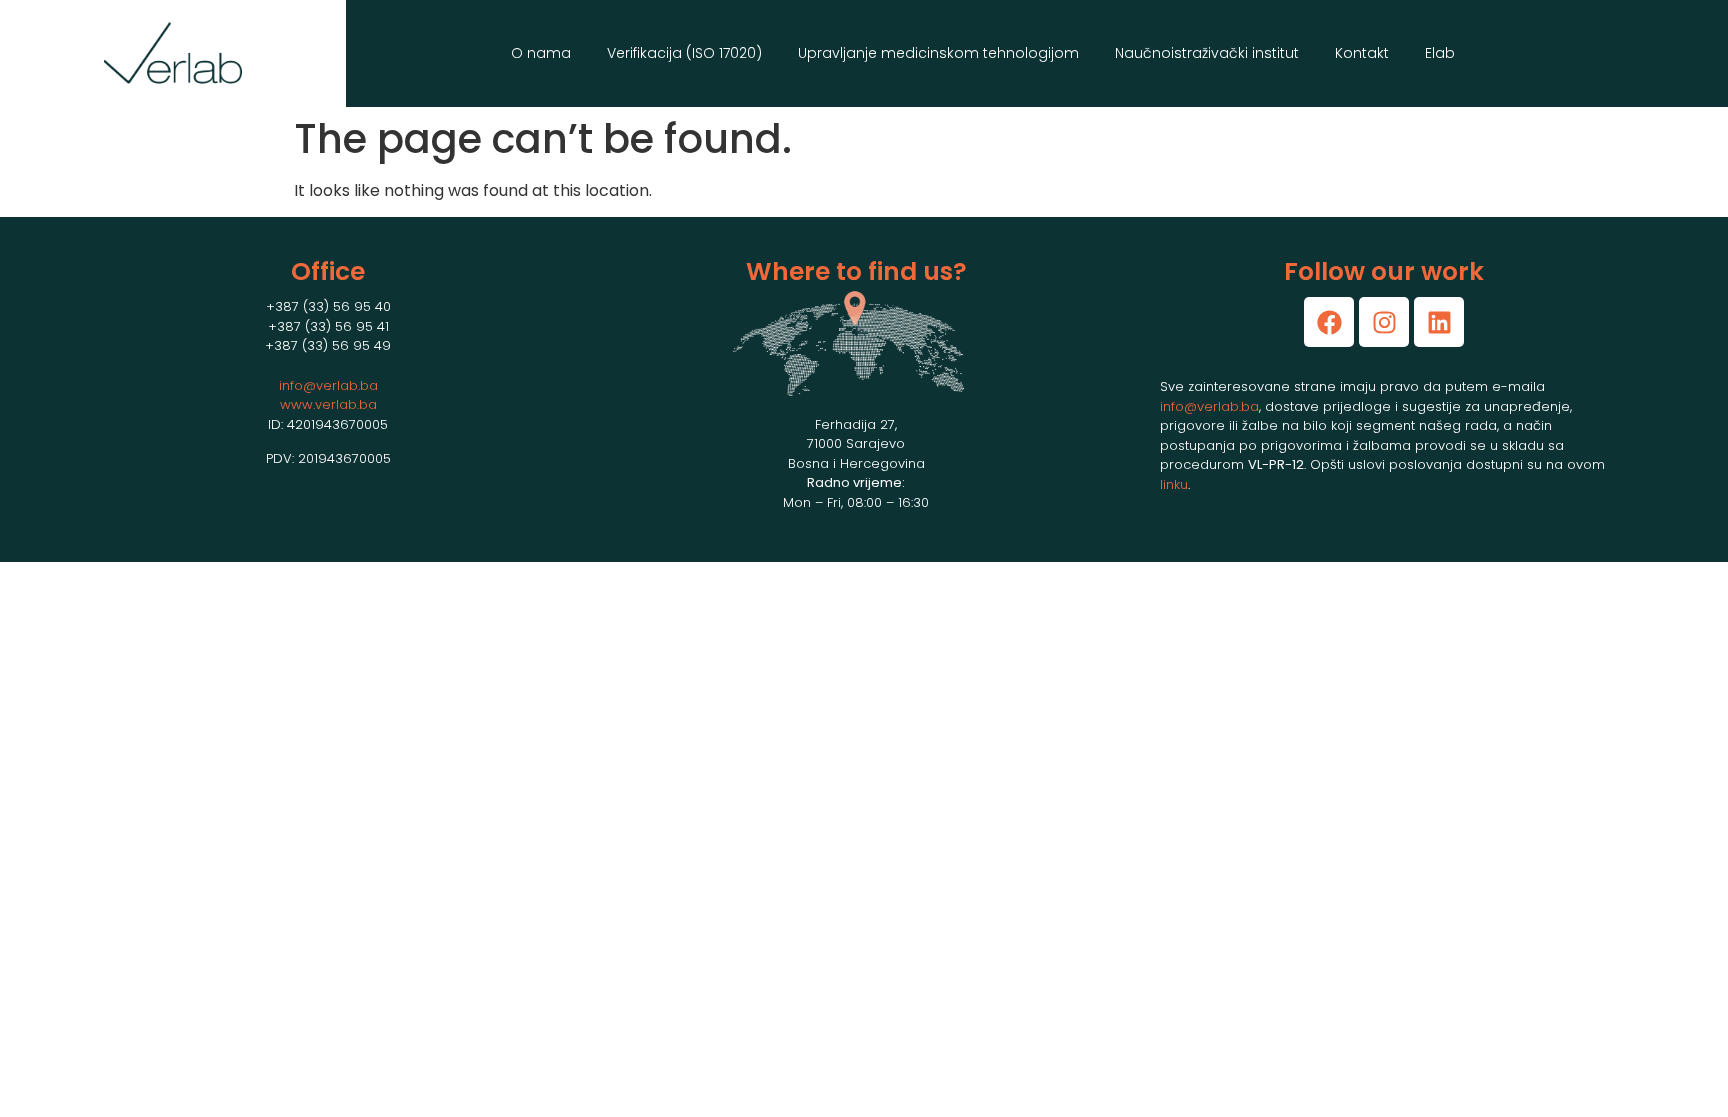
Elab (1440, 53)
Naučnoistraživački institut (1207, 53)
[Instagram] (1384, 322)
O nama (541, 53)
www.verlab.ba (328, 404)
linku (1174, 484)
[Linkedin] (1439, 322)
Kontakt (1362, 53)
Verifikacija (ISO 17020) (684, 53)
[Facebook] (1329, 322)
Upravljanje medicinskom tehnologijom (938, 53)
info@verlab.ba (328, 385)
